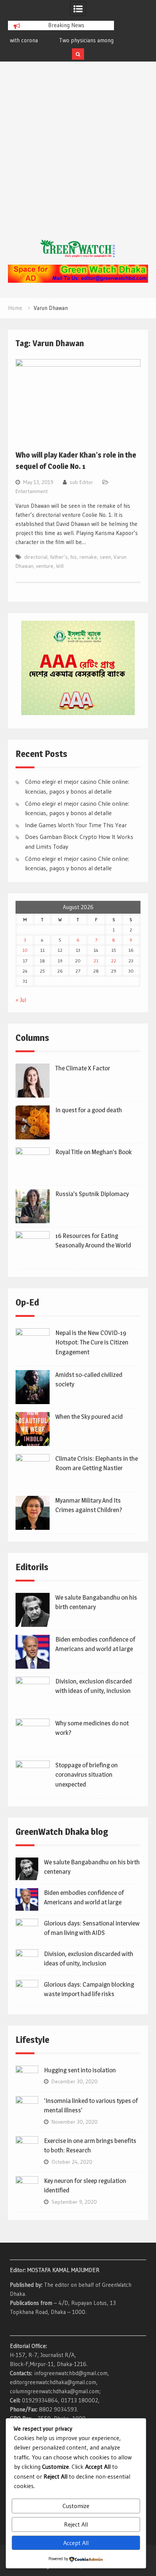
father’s (59, 557)
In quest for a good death (89, 1110)
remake (88, 557)
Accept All (76, 2543)
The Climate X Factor (83, 1068)
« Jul (21, 1000)
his (74, 557)
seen (105, 557)
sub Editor (81, 482)
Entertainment (32, 491)
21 (96, 961)
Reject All (76, 2524)
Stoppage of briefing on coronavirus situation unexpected (87, 1775)
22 (114, 961)
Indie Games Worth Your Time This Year (76, 825)
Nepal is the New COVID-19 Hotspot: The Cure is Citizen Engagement (92, 1342)
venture (45, 566)
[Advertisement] (78, 158)
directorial (36, 557)
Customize (76, 2506)
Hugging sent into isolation (80, 2070)
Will (60, 566)
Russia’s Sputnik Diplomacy (92, 1194)
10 (25, 950)
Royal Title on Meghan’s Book (94, 1152)
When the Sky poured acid (89, 1417)
